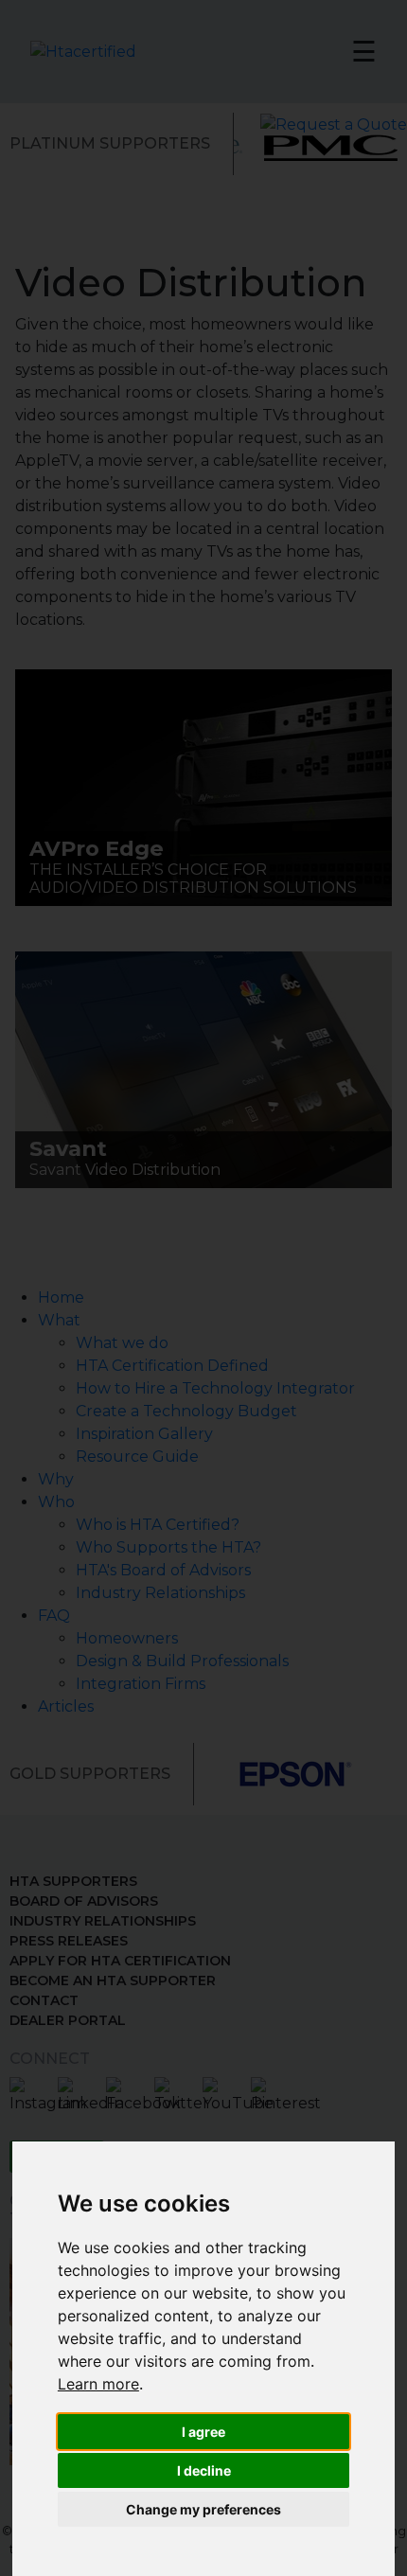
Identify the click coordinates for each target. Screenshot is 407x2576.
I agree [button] (203, 2432)
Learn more (98, 2384)
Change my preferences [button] (203, 2509)
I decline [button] (204, 2470)
